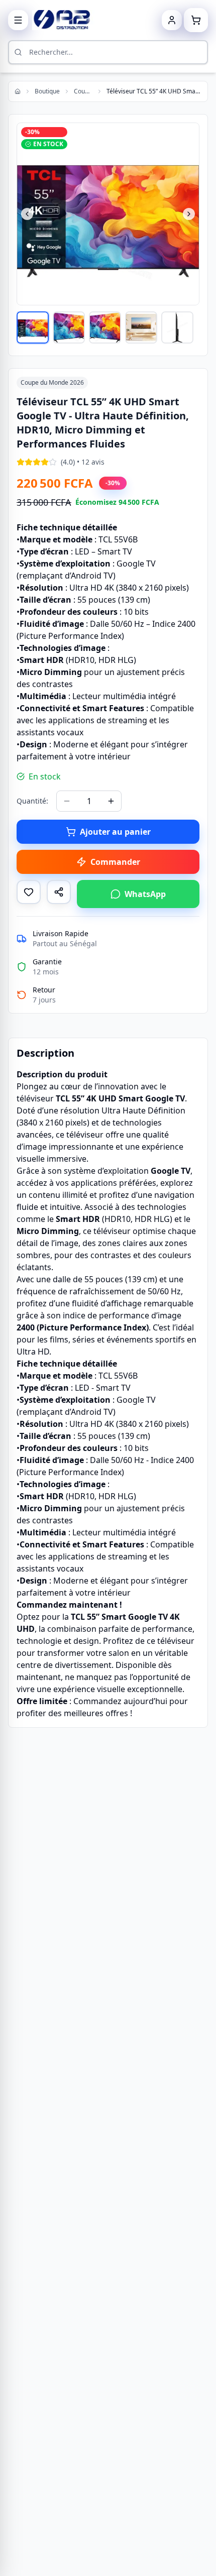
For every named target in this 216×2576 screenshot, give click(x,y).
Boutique (47, 91)
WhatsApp (145, 894)
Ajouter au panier (115, 832)
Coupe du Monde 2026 (83, 91)
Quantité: (32, 801)
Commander (115, 862)
